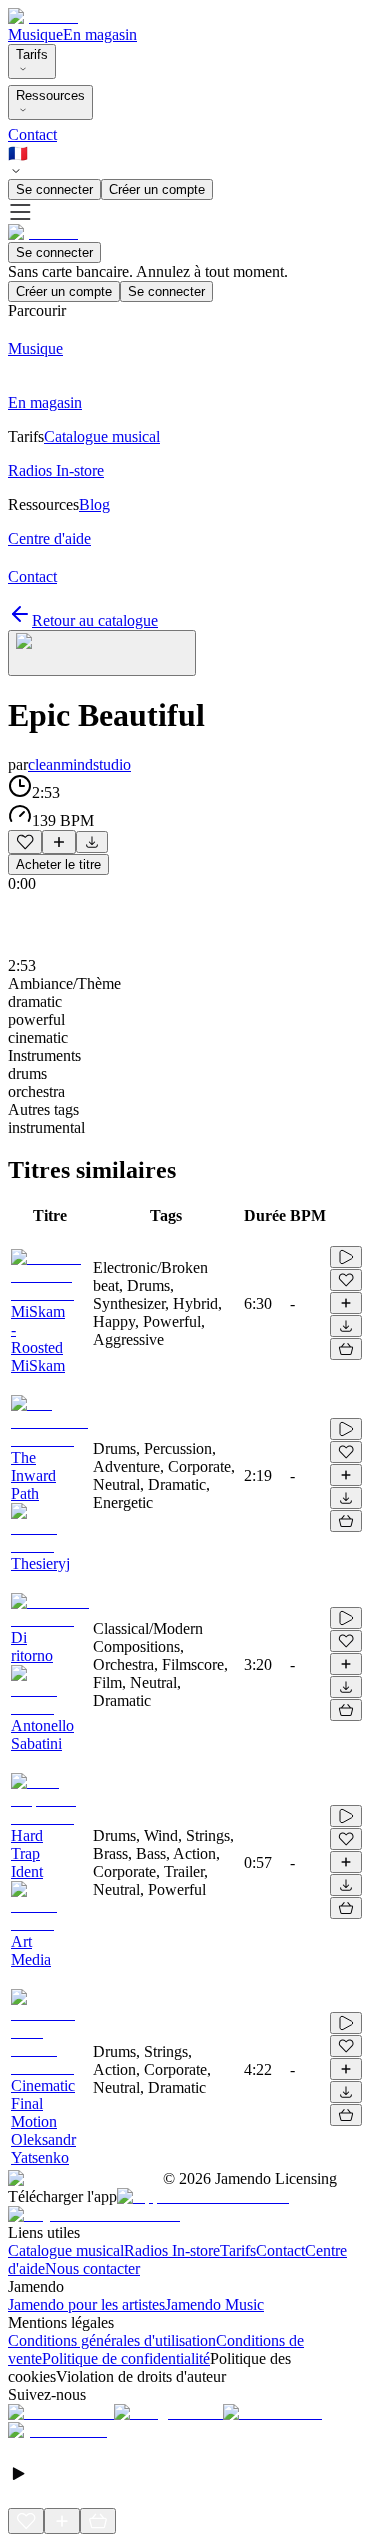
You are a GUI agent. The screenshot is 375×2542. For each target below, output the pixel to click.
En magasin (100, 34)
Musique (35, 34)
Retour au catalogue (95, 620)
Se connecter (54, 189)
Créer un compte (157, 189)
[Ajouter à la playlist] (59, 842)
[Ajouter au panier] (346, 1349)
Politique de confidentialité (126, 2358)
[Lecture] (346, 1257)
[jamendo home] (43, 16)
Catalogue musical (66, 2250)
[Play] (102, 653)
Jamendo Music (214, 2304)
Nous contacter (92, 2268)
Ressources (50, 95)
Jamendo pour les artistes (86, 2304)
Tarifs (32, 54)
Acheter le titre (58, 864)
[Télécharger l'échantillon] (92, 842)
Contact (32, 134)
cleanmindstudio (79, 764)
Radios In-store (172, 2250)
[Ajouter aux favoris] (25, 842)
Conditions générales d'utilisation (112, 2340)
